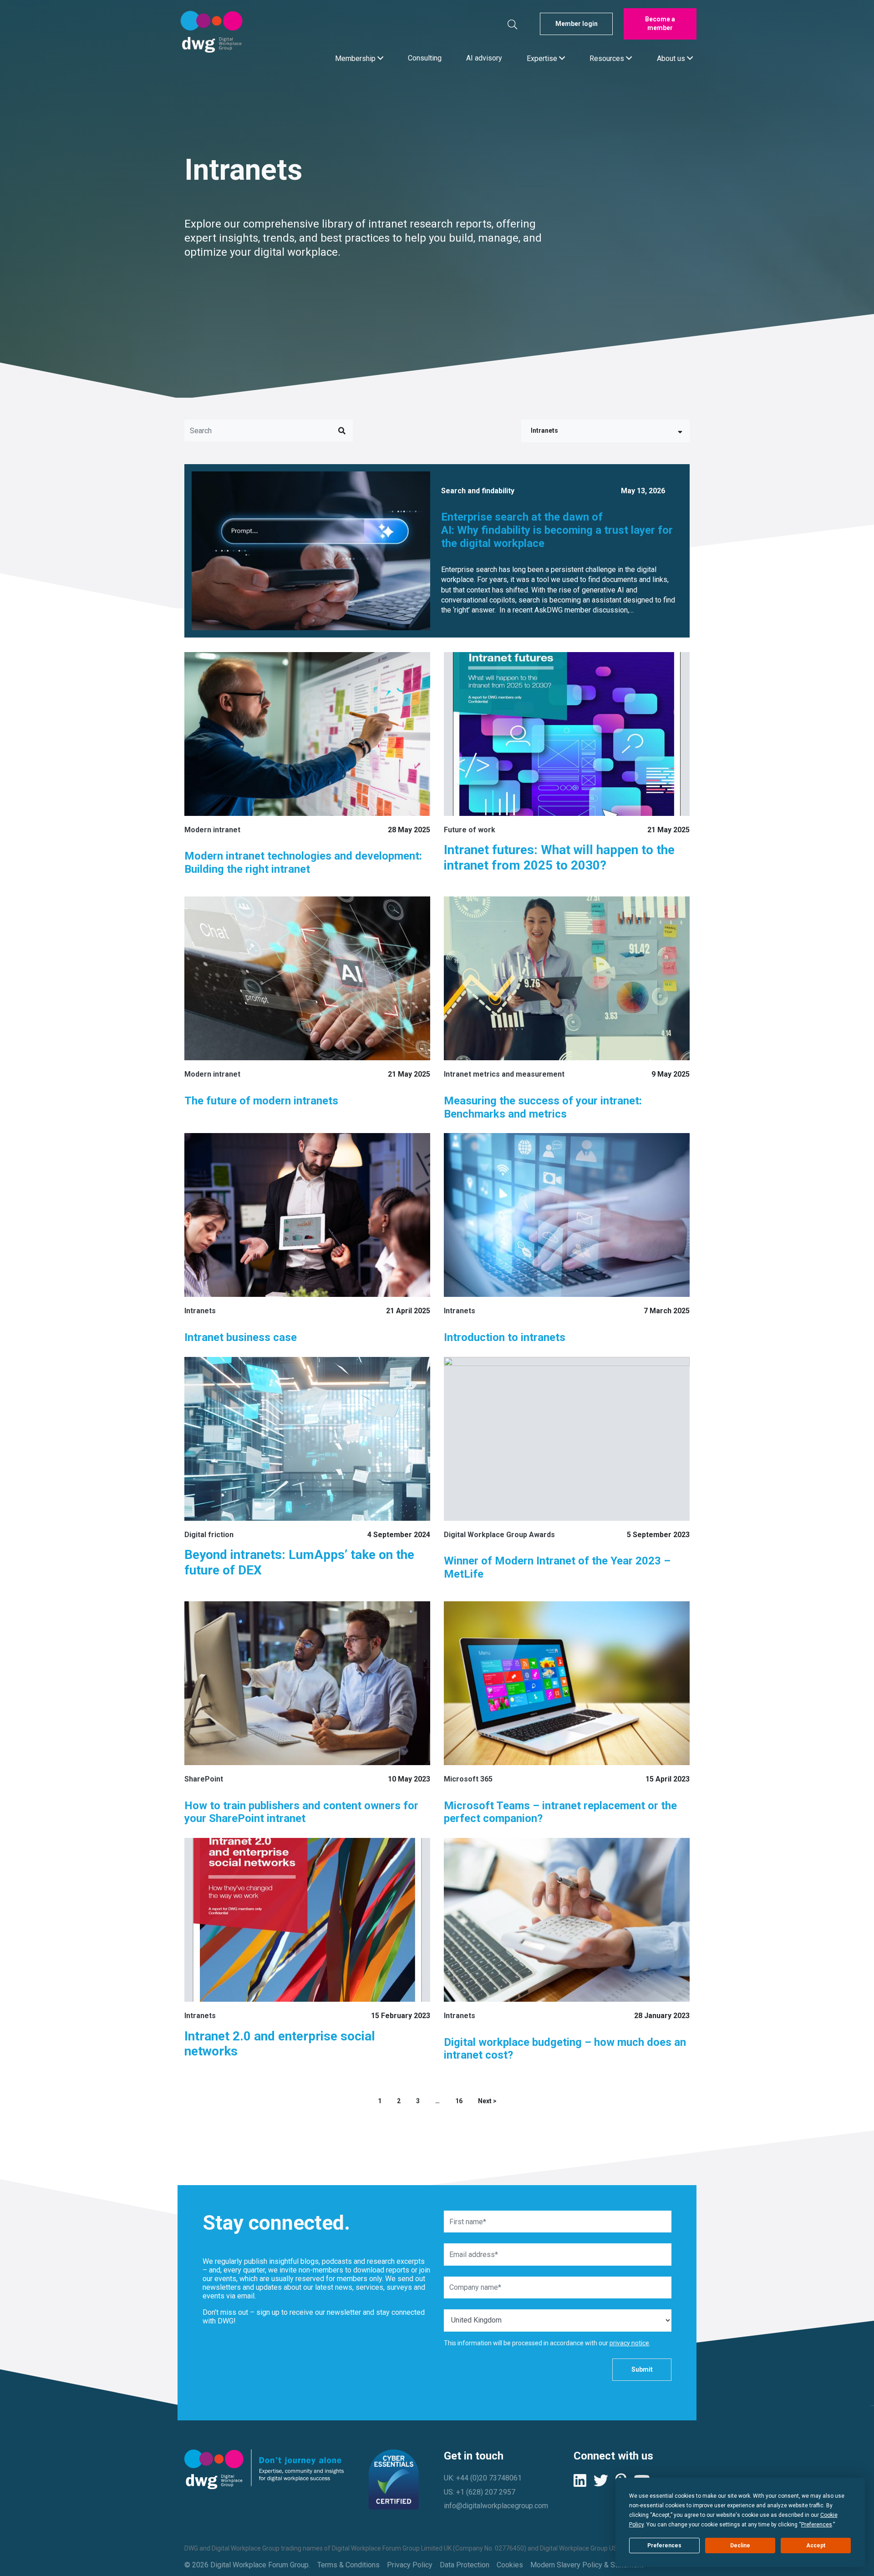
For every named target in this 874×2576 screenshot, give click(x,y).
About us (672, 58)
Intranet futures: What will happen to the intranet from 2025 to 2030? (559, 858)
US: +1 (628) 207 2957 (480, 2492)
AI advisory (484, 58)
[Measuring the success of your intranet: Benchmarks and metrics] (567, 978)
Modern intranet (212, 830)
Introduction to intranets (505, 1337)
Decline (740, 2546)
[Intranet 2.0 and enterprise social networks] (307, 1920)
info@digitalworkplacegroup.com (496, 2506)
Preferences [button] (817, 2525)
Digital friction (209, 1535)
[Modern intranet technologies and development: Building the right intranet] (307, 734)
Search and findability (478, 491)
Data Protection (465, 2565)
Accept (816, 2546)
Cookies (510, 2565)
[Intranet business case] (307, 1215)
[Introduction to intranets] (567, 1215)
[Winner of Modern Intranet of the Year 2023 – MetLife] (567, 1439)
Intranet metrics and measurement (504, 1074)
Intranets (544, 430)
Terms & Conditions (348, 2565)
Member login (577, 24)
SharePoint (204, 1779)
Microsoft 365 (468, 1779)
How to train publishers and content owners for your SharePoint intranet (301, 1812)
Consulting (425, 58)
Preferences (664, 2546)
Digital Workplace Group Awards (499, 1535)
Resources (608, 58)
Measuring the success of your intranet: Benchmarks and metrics (543, 1107)
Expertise (543, 58)
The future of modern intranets (261, 1101)
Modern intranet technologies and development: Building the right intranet (303, 863)
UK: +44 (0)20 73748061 (483, 2478)
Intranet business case (242, 1337)
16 (459, 2101)
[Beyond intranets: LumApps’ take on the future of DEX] (307, 1439)
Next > (487, 2101)
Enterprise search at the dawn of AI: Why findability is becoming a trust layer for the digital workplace (557, 530)
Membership (356, 58)
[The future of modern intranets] (307, 978)
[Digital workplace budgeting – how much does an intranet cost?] (567, 1920)
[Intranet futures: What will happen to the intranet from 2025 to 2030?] (567, 734)
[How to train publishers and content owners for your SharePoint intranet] (307, 1683)
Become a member (660, 24)
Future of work (470, 830)
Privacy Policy (410, 2565)
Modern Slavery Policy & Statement (587, 2565)
